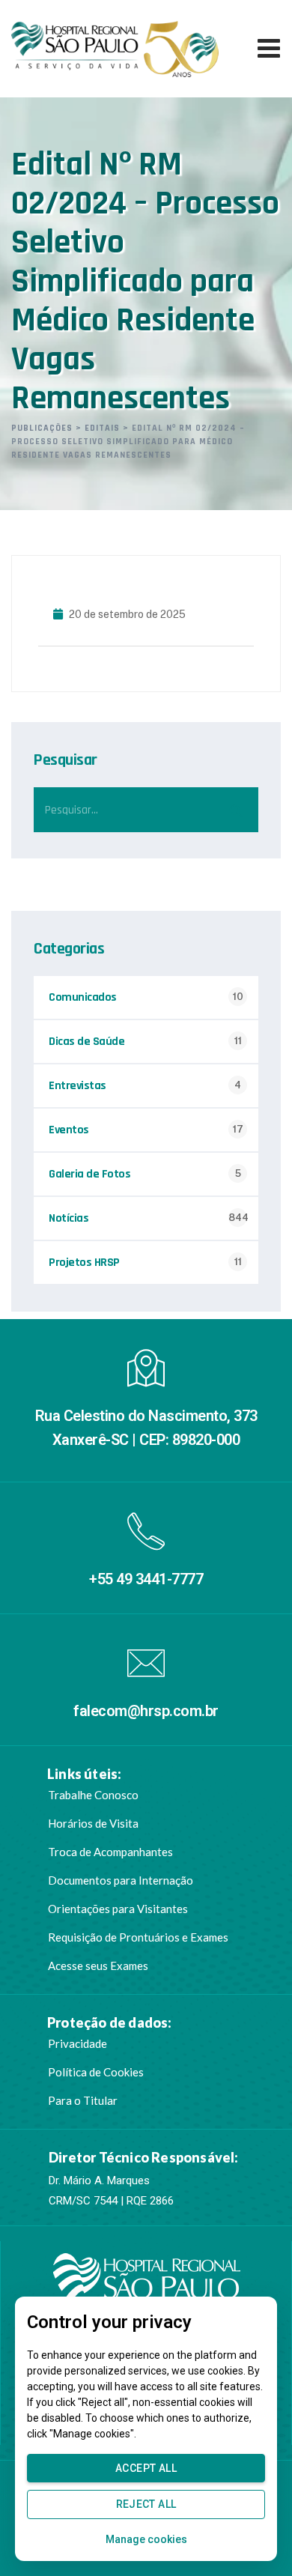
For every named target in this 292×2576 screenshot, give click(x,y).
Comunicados (83, 997)
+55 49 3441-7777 (146, 1579)
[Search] (236, 810)
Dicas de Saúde (86, 1042)
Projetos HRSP (84, 1263)
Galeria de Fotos (89, 1174)
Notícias (69, 1218)
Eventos (69, 1130)
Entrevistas (77, 1086)
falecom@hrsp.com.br (146, 1711)
